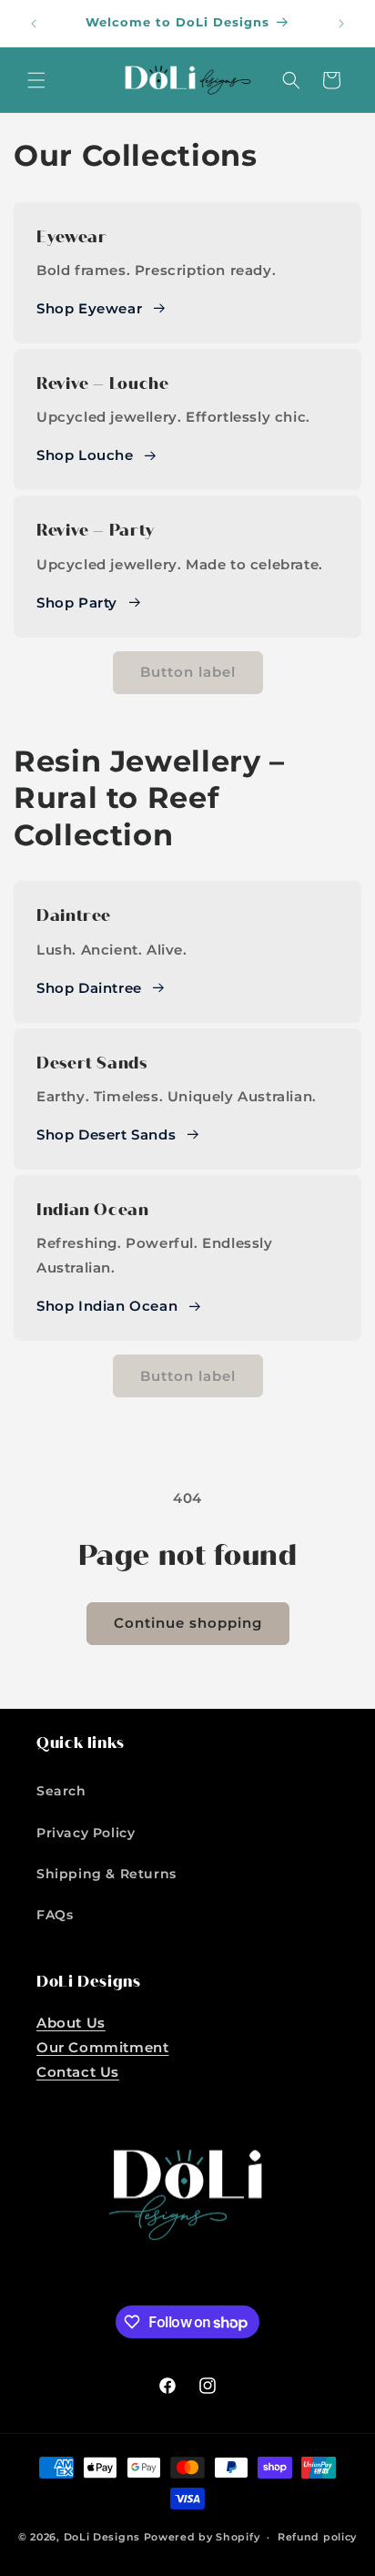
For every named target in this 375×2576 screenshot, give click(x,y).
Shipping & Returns (106, 1874)
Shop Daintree (89, 988)
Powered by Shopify (202, 2537)
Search (61, 1791)
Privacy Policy (86, 1833)
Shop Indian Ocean (107, 1306)
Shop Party (77, 603)
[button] (36, 80)
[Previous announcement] (34, 24)
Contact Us (78, 2072)
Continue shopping (188, 1623)
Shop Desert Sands (106, 1135)
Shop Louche (85, 455)
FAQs (55, 1915)
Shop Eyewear (89, 308)
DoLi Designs (102, 2537)
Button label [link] (188, 672)
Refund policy (317, 2537)
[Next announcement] (341, 24)
